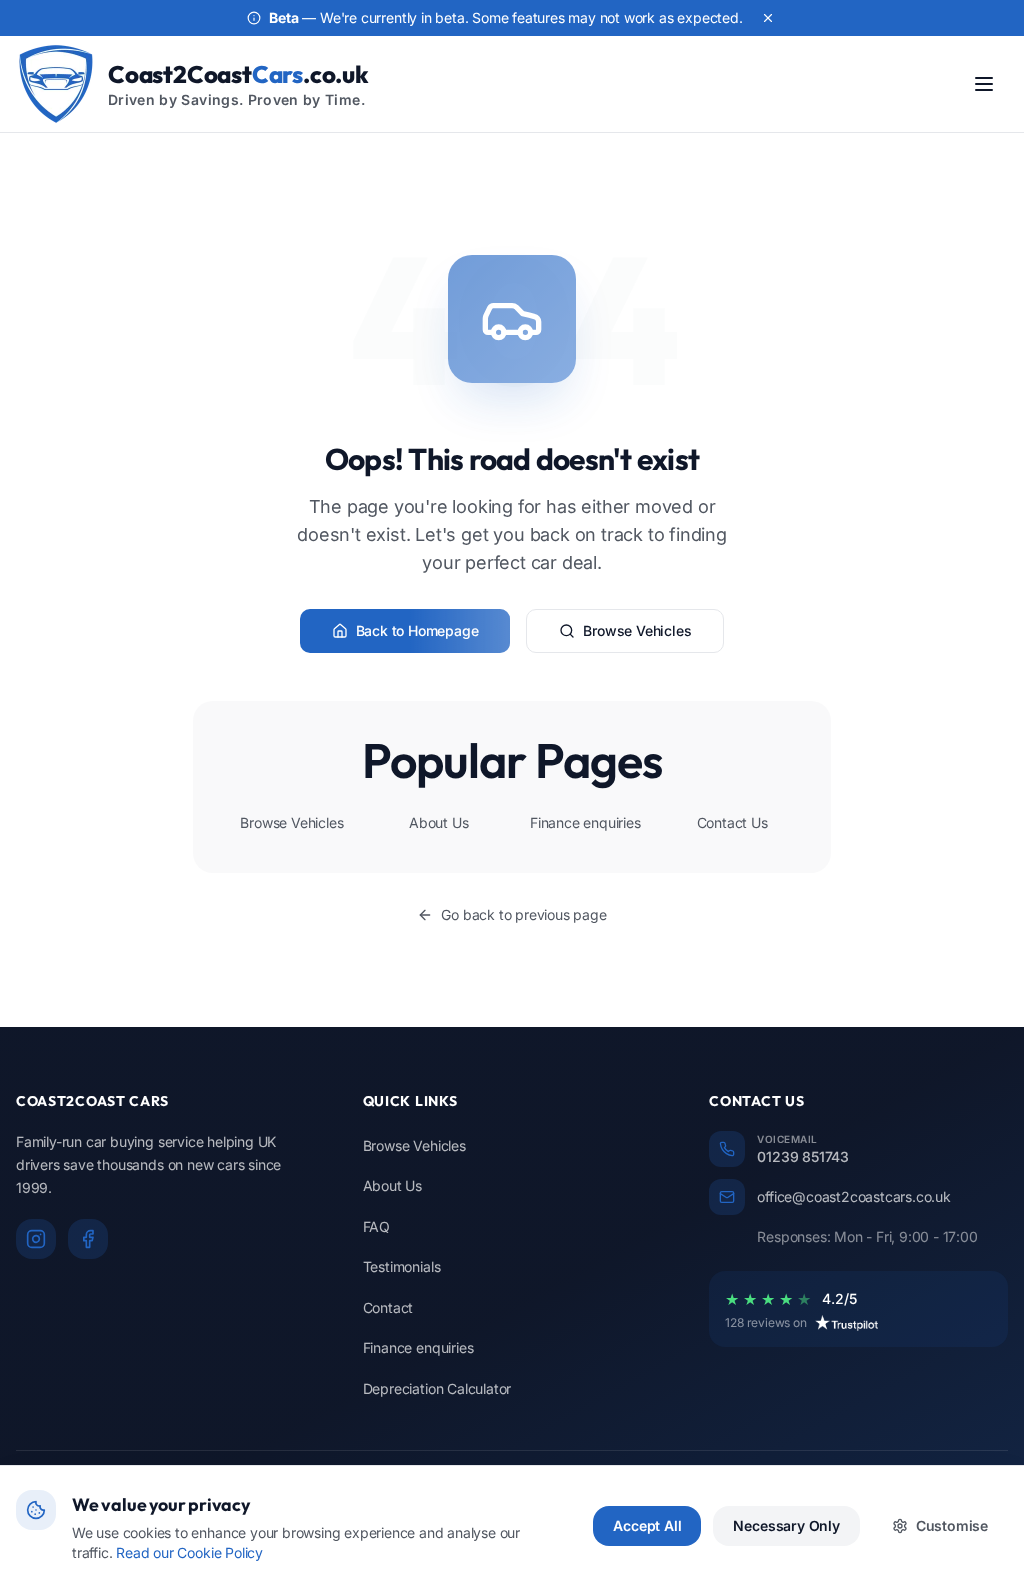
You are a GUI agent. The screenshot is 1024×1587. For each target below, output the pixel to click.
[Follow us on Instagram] (36, 1239)
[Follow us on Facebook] (88, 1239)
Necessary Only (786, 1525)
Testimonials (402, 1266)
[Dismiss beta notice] (768, 18)
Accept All (647, 1525)
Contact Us (732, 822)
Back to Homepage (417, 630)
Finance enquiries (585, 822)
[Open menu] (984, 84)
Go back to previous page (523, 914)
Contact (388, 1307)
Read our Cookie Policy (189, 1552)
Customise (952, 1525)
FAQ (376, 1226)
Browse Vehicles (637, 630)
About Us (438, 822)
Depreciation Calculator (437, 1388)
